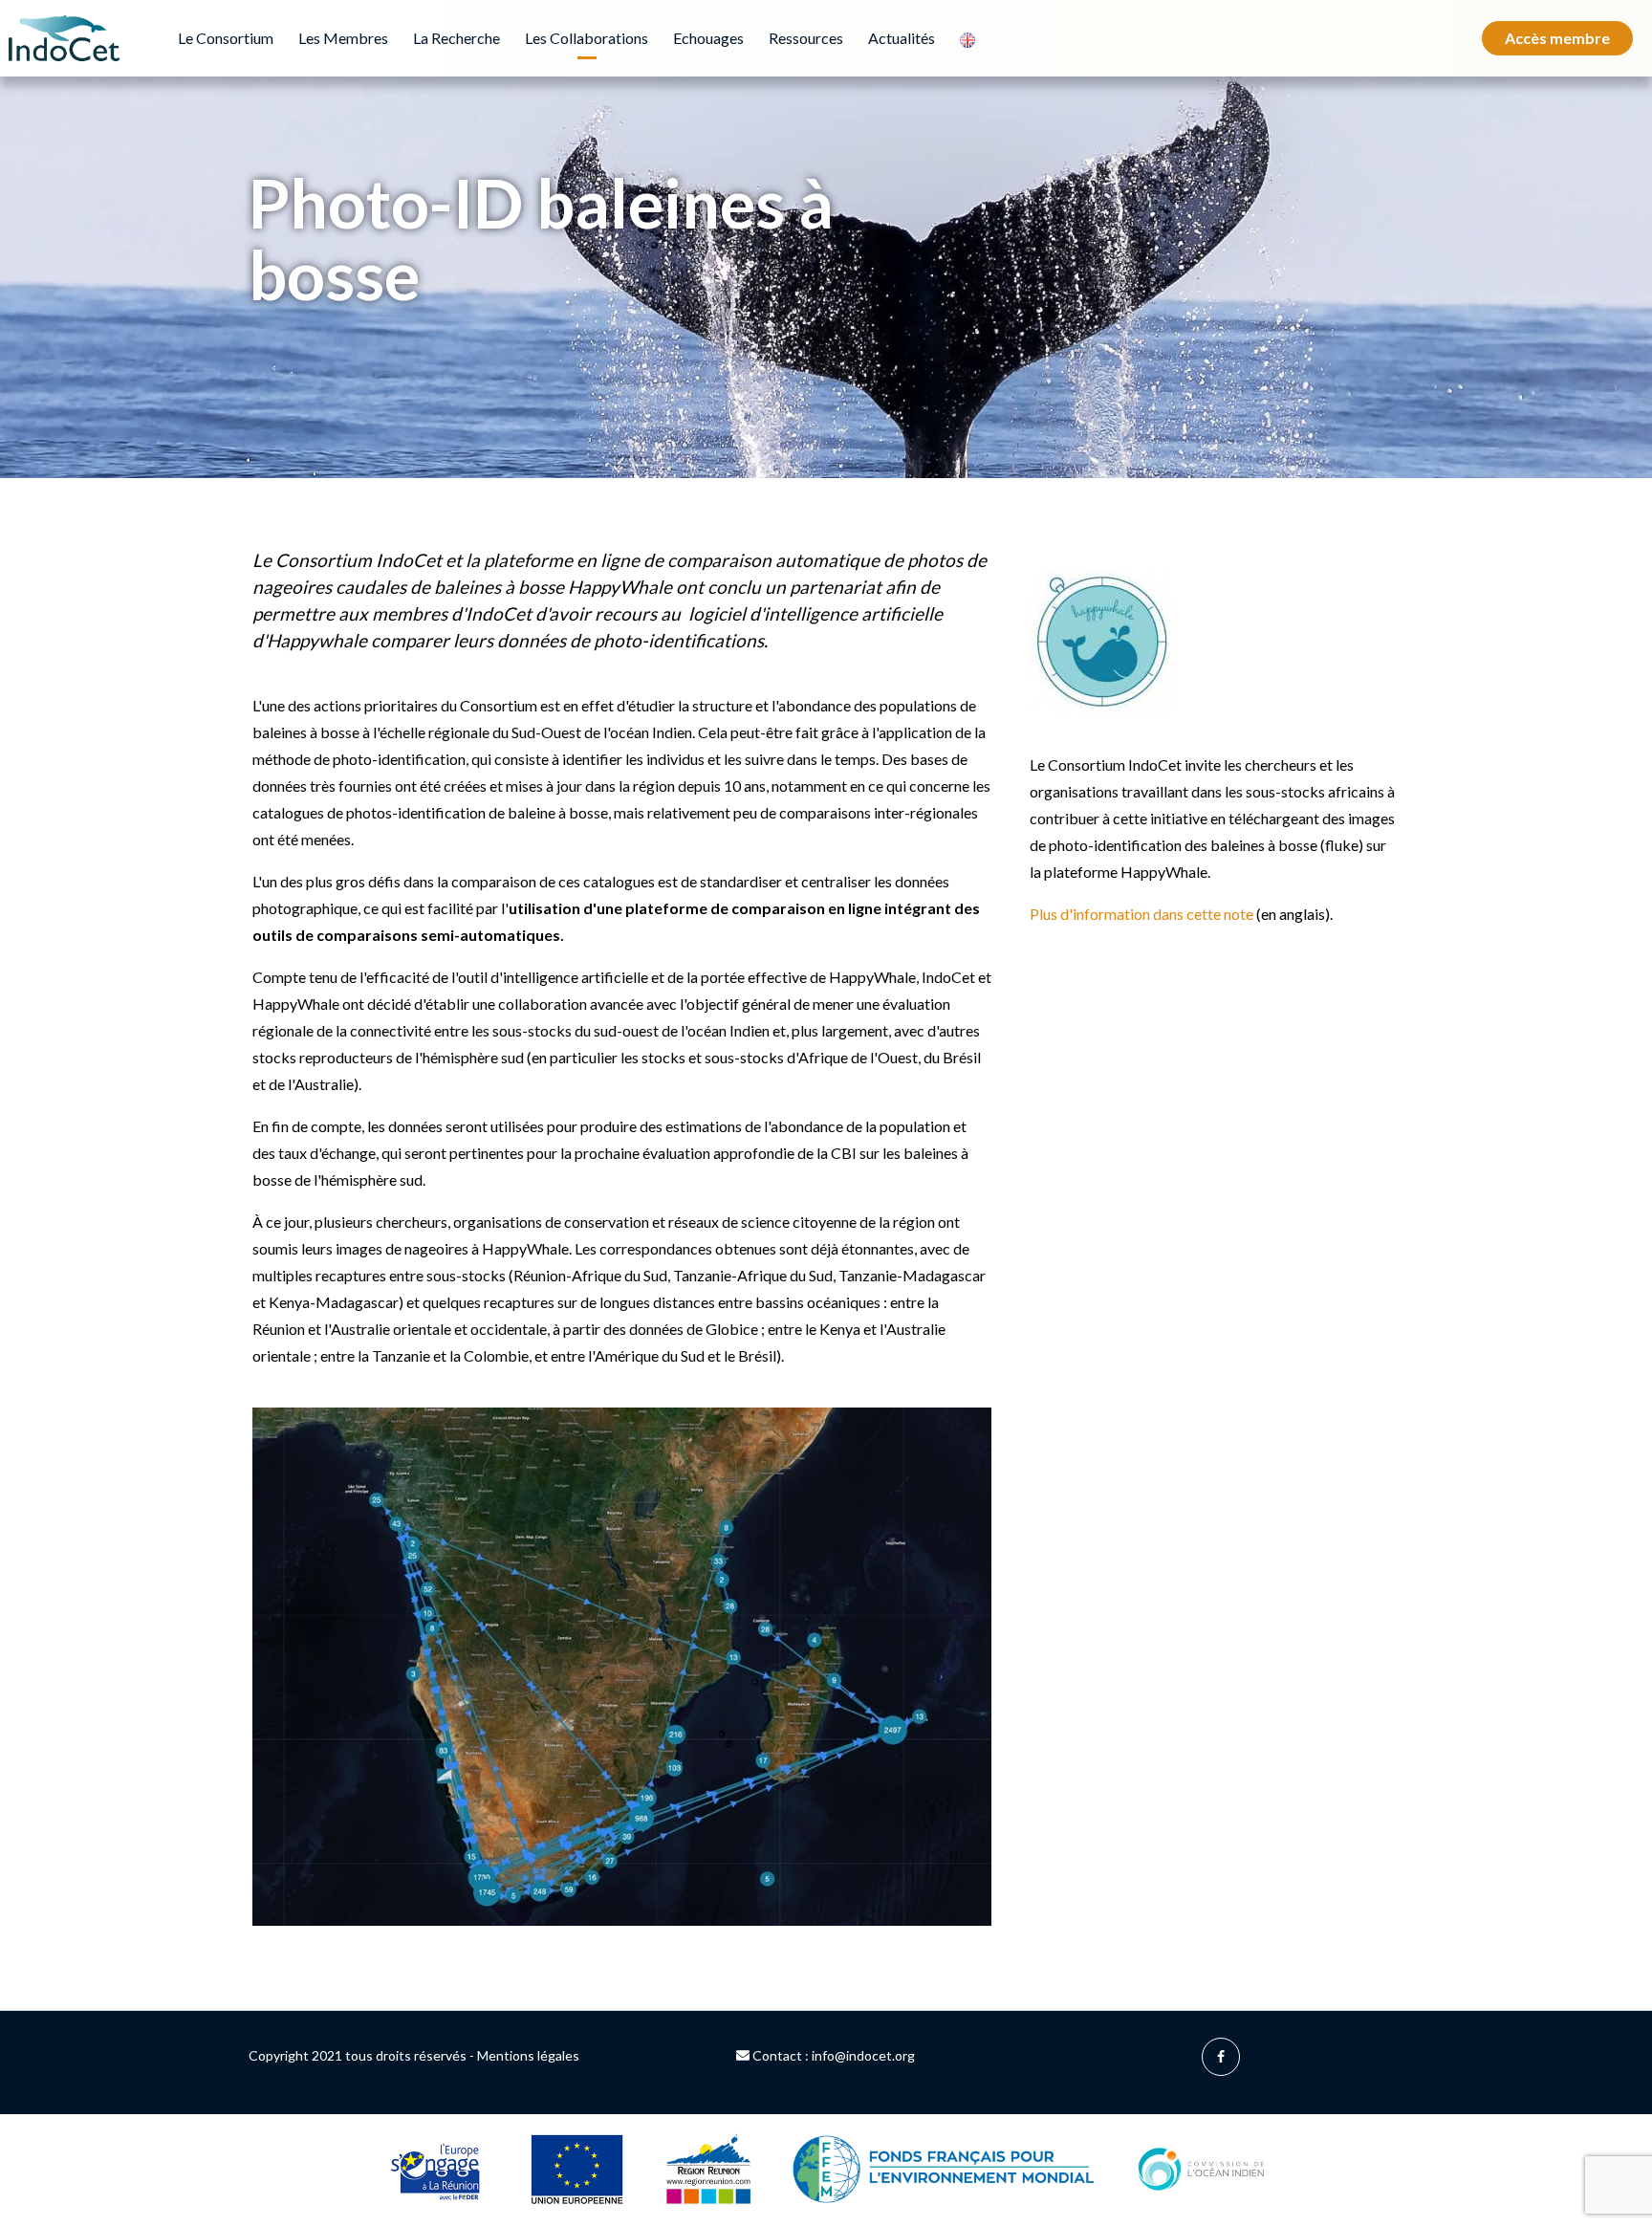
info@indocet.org (863, 2055)
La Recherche (456, 38)
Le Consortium (226, 38)
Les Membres (343, 38)
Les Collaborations (587, 38)
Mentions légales (528, 2055)
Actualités (902, 38)
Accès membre (1557, 38)
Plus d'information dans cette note (1141, 914)
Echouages (708, 38)
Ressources (806, 38)
